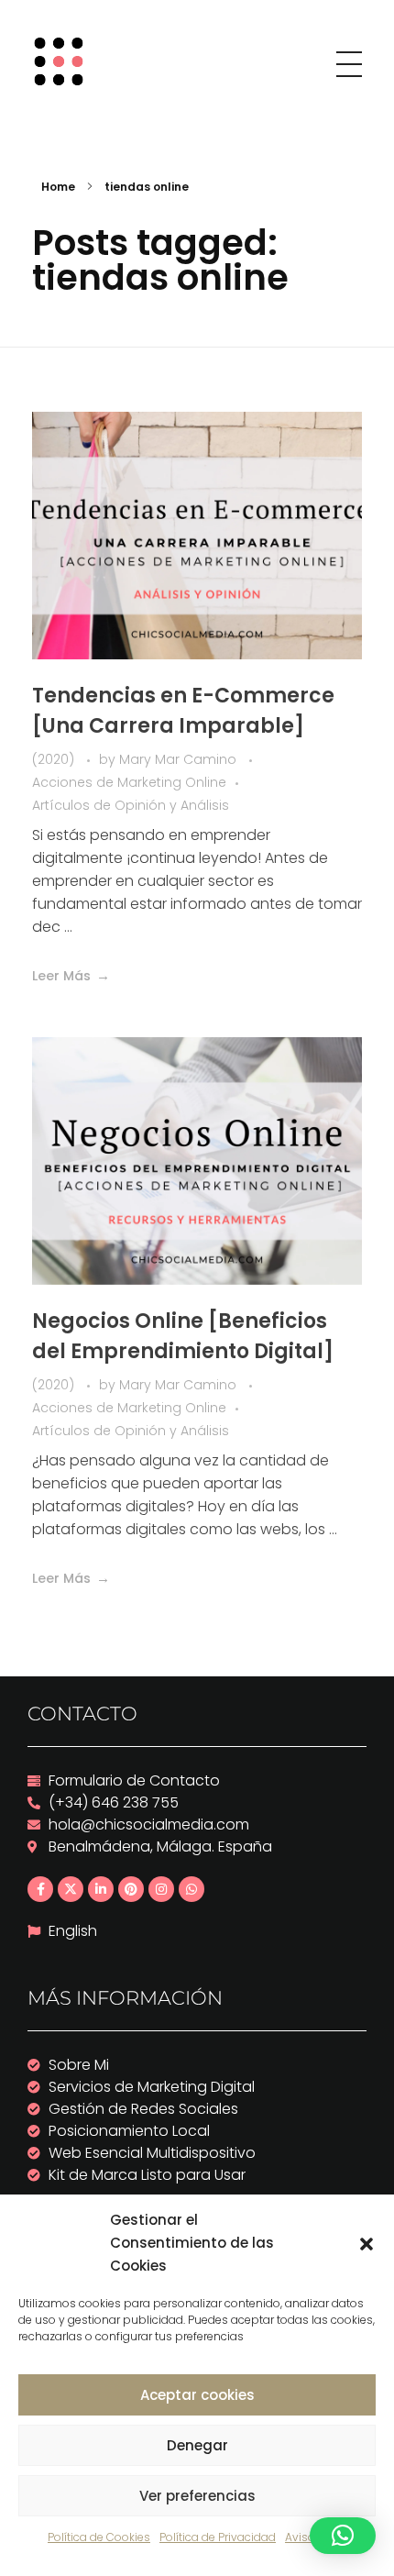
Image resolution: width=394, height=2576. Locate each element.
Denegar (197, 2445)
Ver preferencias (197, 2496)
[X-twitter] (71, 1889)
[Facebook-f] (40, 1889)
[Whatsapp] (192, 1889)
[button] (367, 2243)
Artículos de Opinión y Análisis (131, 805)
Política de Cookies (99, 2537)
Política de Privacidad (218, 2537)
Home (58, 187)
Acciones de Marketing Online (129, 782)
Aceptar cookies (197, 2395)
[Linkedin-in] (101, 1889)
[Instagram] (161, 1889)
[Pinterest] (131, 1889)
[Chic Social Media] (65, 61)
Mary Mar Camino (180, 759)
